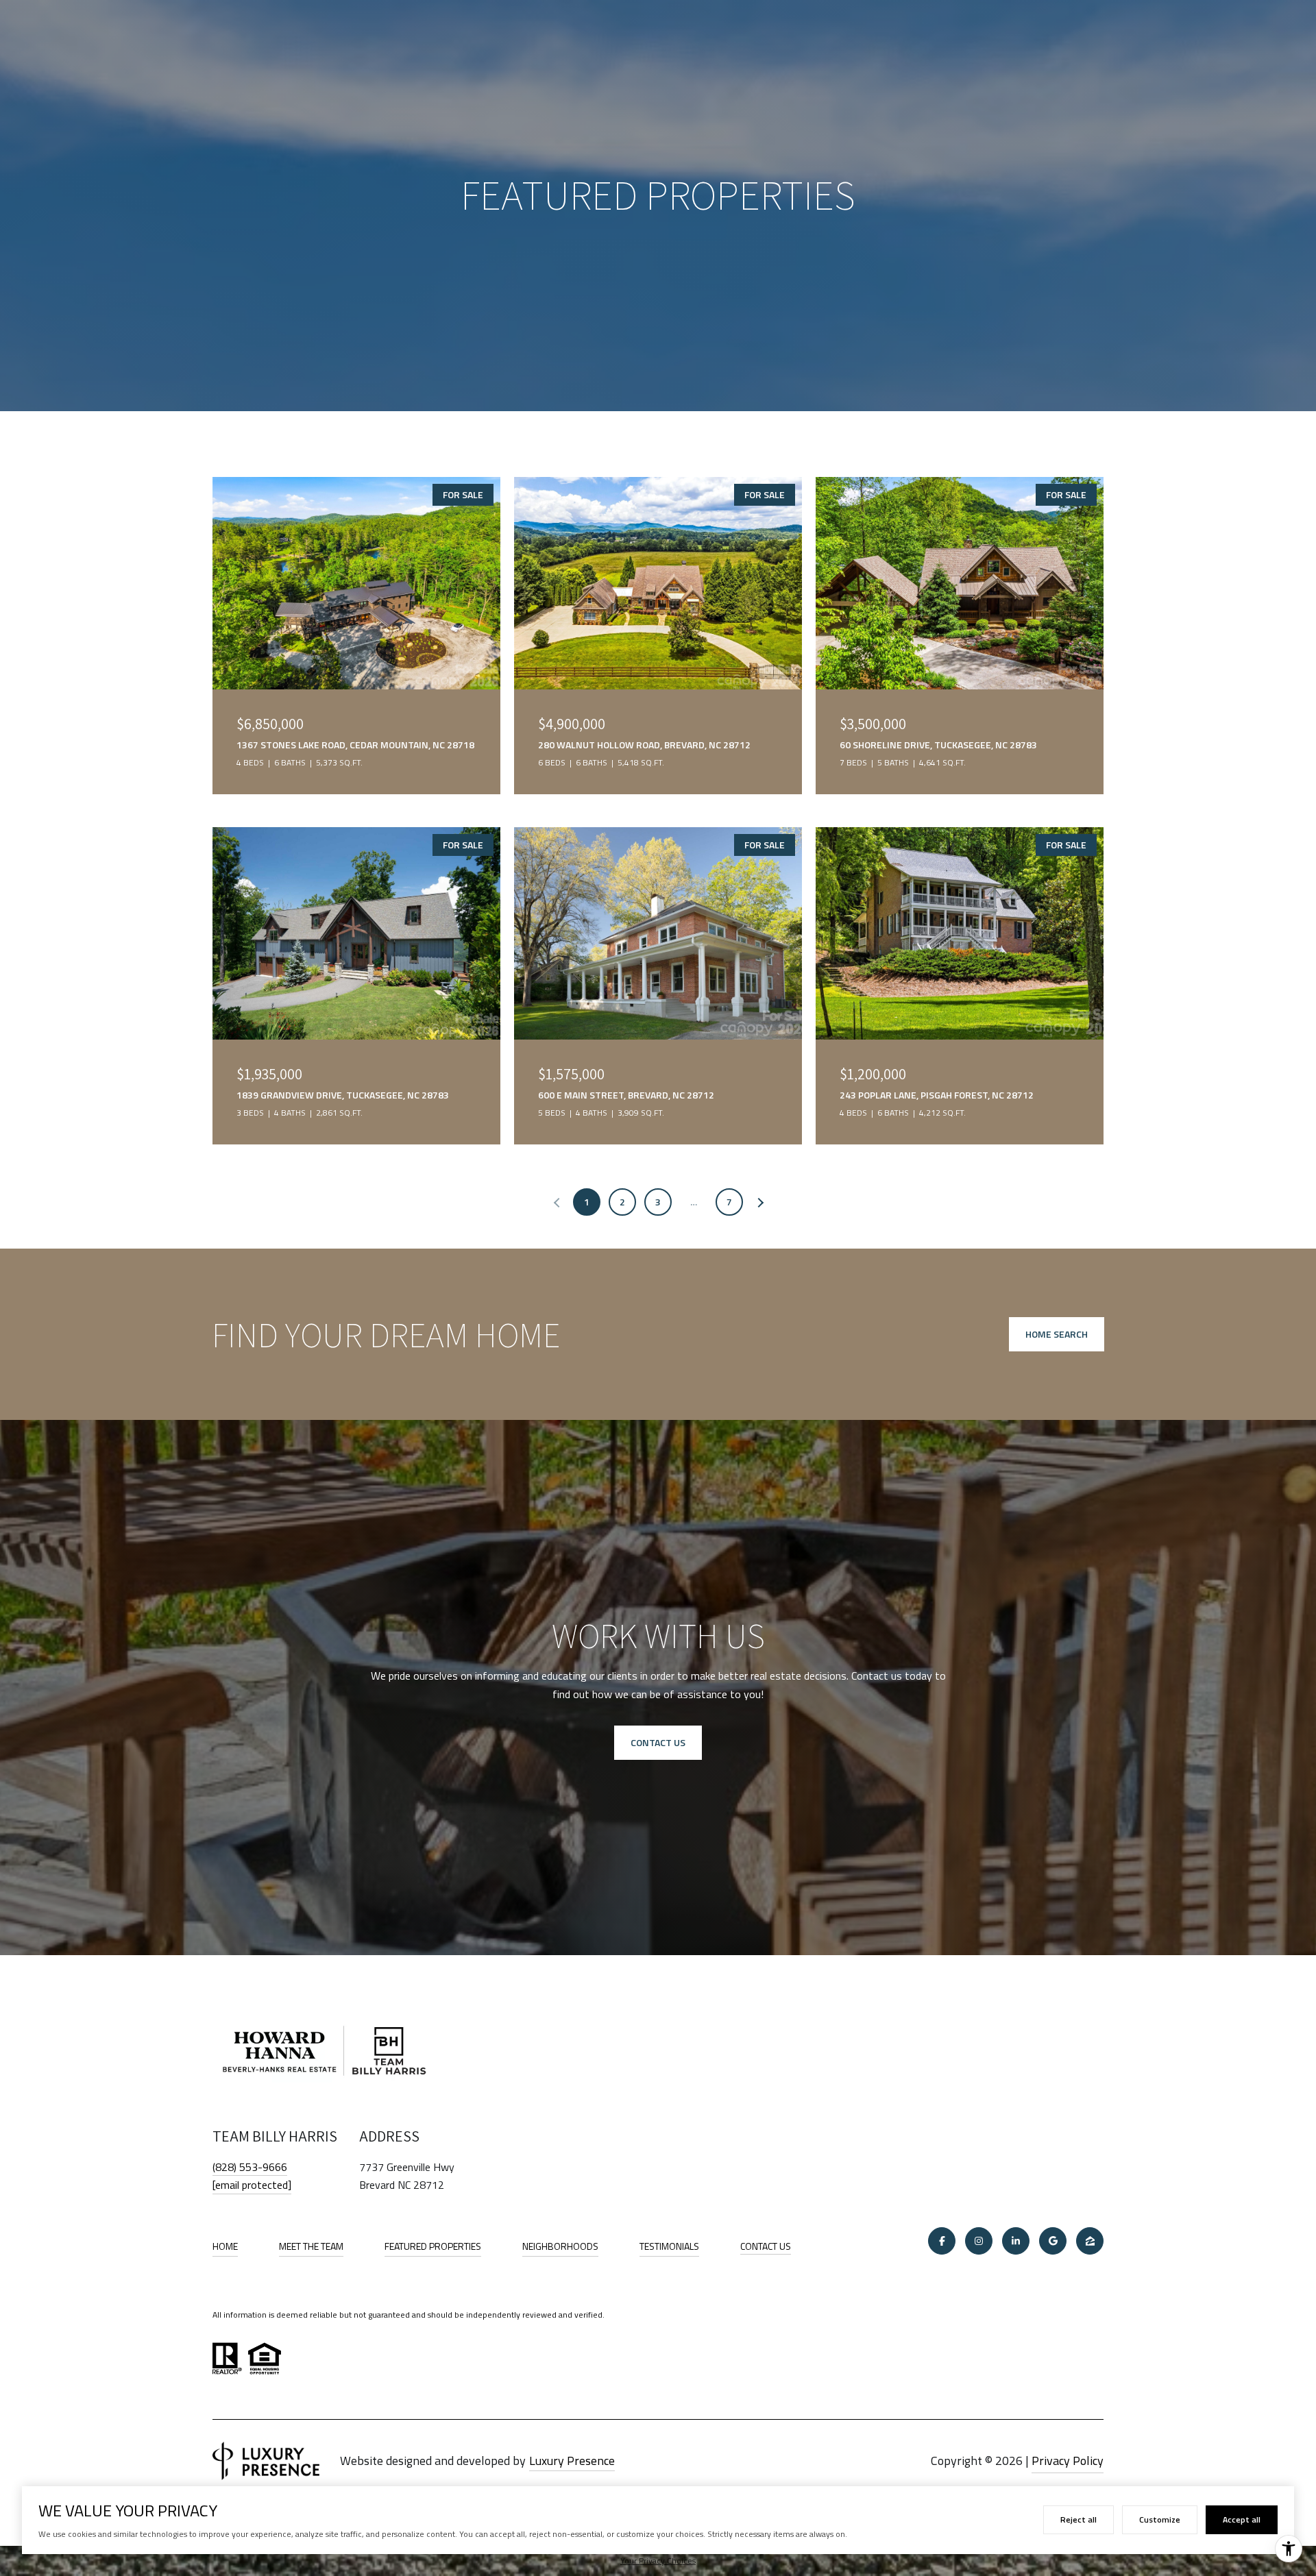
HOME (225, 2246)
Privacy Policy (1068, 2461)
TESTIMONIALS (669, 2246)
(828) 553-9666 (250, 2167)
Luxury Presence (572, 2461)
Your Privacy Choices (658, 2561)
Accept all (1242, 2519)
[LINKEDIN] (1016, 2241)
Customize (1160, 2519)
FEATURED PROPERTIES (433, 2246)
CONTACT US (766, 2247)
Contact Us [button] (658, 1742)
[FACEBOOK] (942, 2241)
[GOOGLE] (1053, 2241)
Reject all (1079, 2519)
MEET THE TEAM (311, 2246)
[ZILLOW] (1090, 2241)
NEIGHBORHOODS (560, 2246)
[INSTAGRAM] (979, 2241)
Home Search (1057, 1334)
